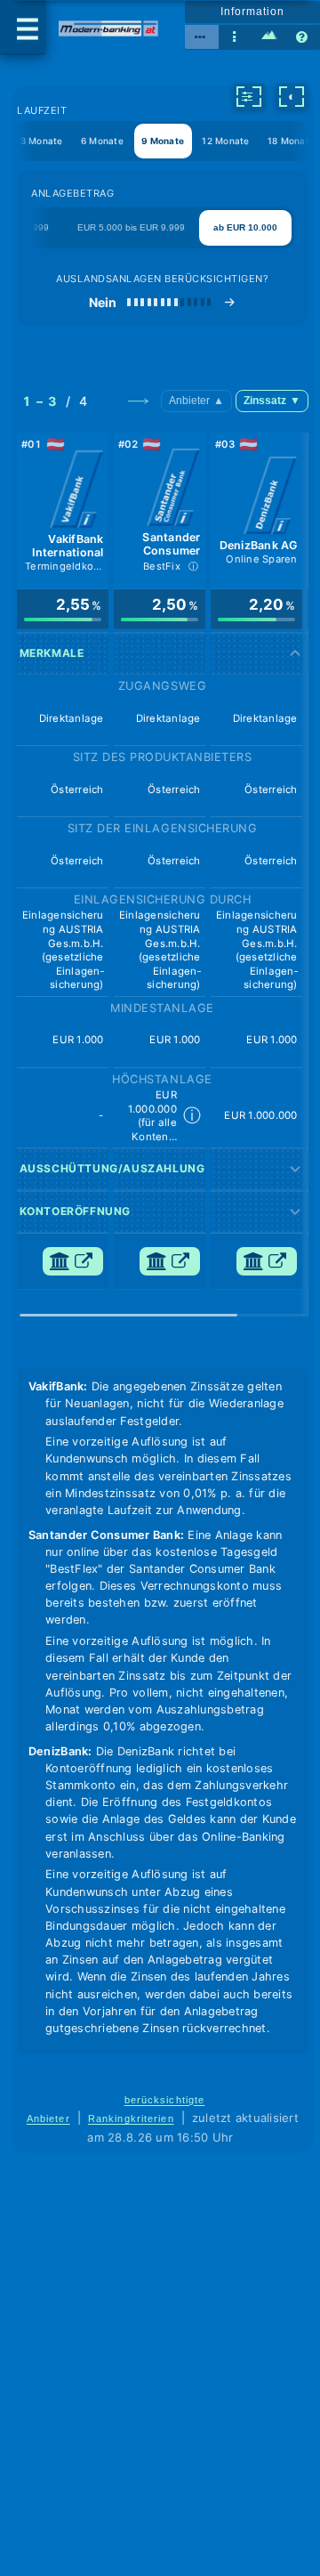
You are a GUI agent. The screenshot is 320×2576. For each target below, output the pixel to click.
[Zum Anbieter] (73, 1261)
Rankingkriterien (131, 2118)
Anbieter (196, 401)
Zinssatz (272, 401)
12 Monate (225, 141)
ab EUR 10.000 (245, 227)
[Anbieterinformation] (76, 491)
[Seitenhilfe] (303, 37)
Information (252, 12)
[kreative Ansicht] (269, 37)
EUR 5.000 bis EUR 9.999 (131, 227)
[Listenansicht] (236, 37)
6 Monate (102, 141)
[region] (162, 870)
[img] (63, 620)
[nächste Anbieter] (138, 401)
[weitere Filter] (249, 96)
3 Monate (42, 141)
